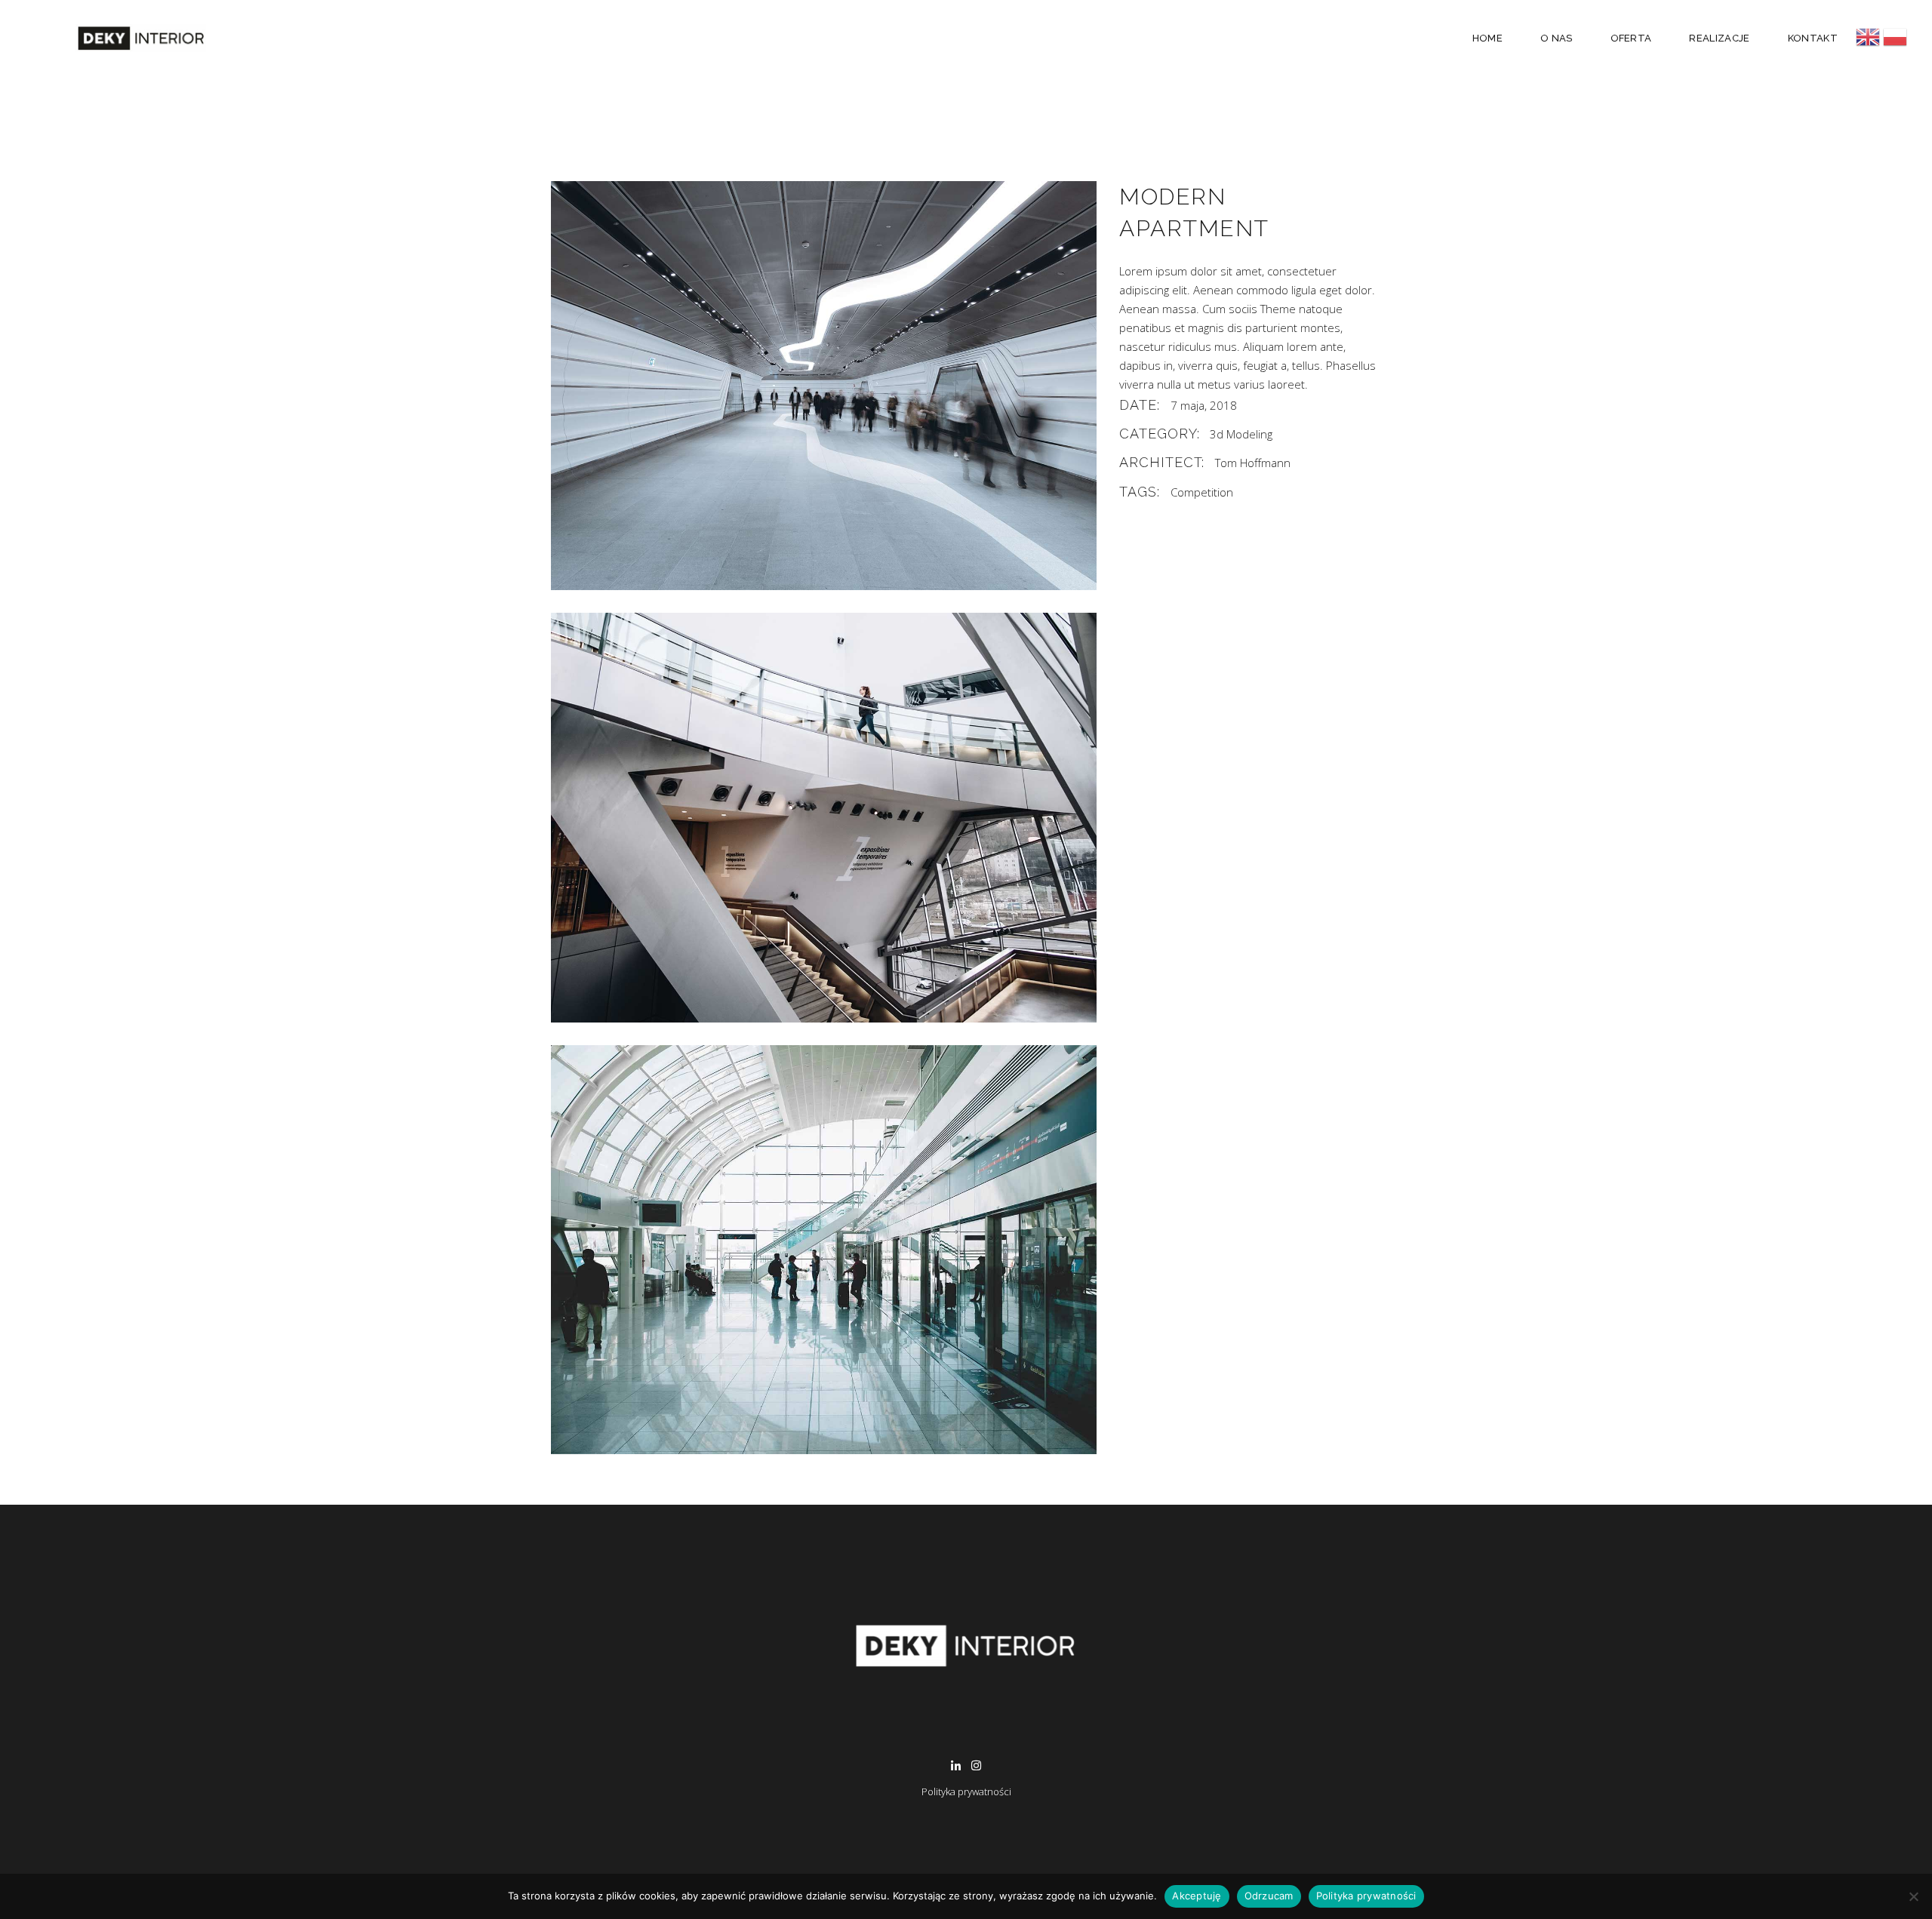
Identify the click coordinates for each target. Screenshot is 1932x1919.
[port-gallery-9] (824, 1250)
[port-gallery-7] (824, 386)
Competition (1202, 492)
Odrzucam (1269, 1896)
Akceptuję (1197, 1896)
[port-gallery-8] (824, 817)
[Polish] (1895, 37)
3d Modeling (1241, 434)
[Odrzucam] (1913, 1896)
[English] (1869, 37)
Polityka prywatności (966, 1791)
